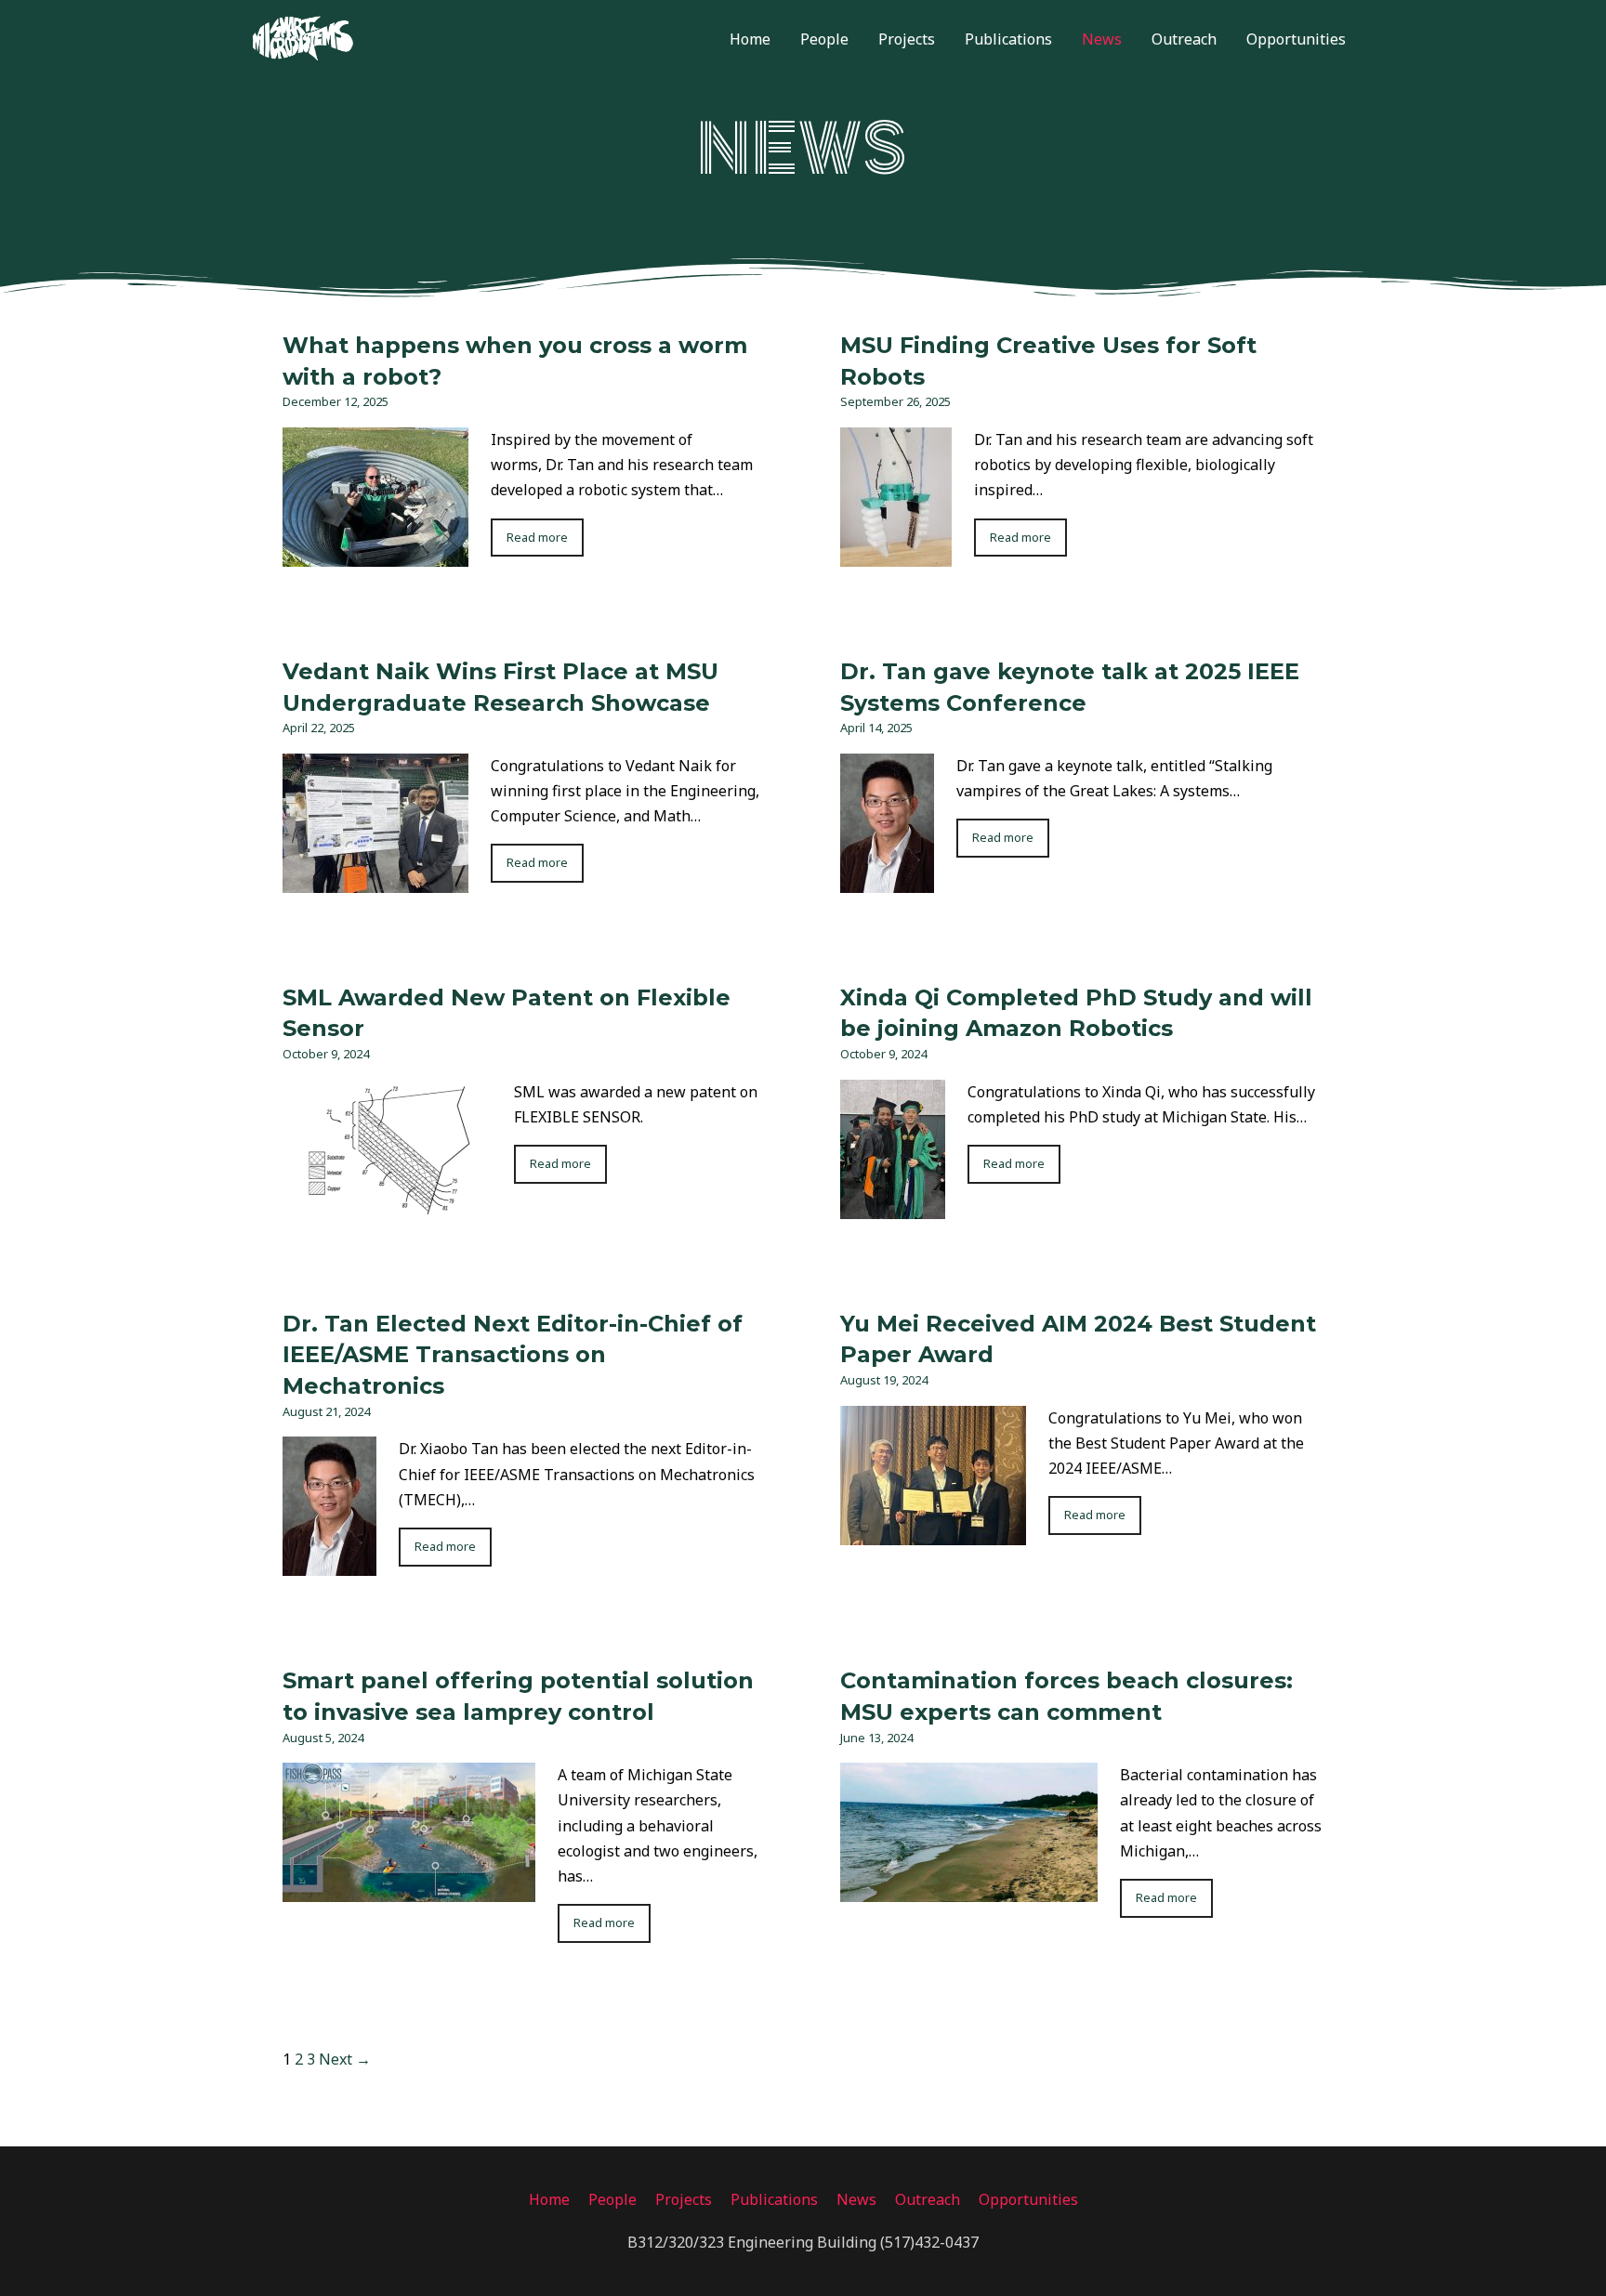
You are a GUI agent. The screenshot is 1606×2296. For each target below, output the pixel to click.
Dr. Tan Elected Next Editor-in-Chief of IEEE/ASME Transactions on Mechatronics (513, 1355)
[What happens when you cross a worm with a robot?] (375, 554)
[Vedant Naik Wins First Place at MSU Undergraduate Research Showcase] (375, 880)
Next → (345, 2059)
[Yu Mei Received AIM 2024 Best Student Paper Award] (933, 1532)
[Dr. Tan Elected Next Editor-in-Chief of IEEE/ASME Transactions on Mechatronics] (329, 1563)
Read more (537, 537)
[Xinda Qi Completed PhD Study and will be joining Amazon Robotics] (893, 1206)
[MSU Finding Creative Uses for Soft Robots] (896, 554)
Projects (907, 39)
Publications (1008, 39)
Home (750, 39)
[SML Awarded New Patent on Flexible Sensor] (387, 1206)
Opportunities (1296, 39)
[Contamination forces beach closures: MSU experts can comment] (969, 1889)
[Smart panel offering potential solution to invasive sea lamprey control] (409, 1889)
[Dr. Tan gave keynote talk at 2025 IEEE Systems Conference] (887, 880)
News (1102, 39)
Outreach (1184, 39)
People (824, 39)
